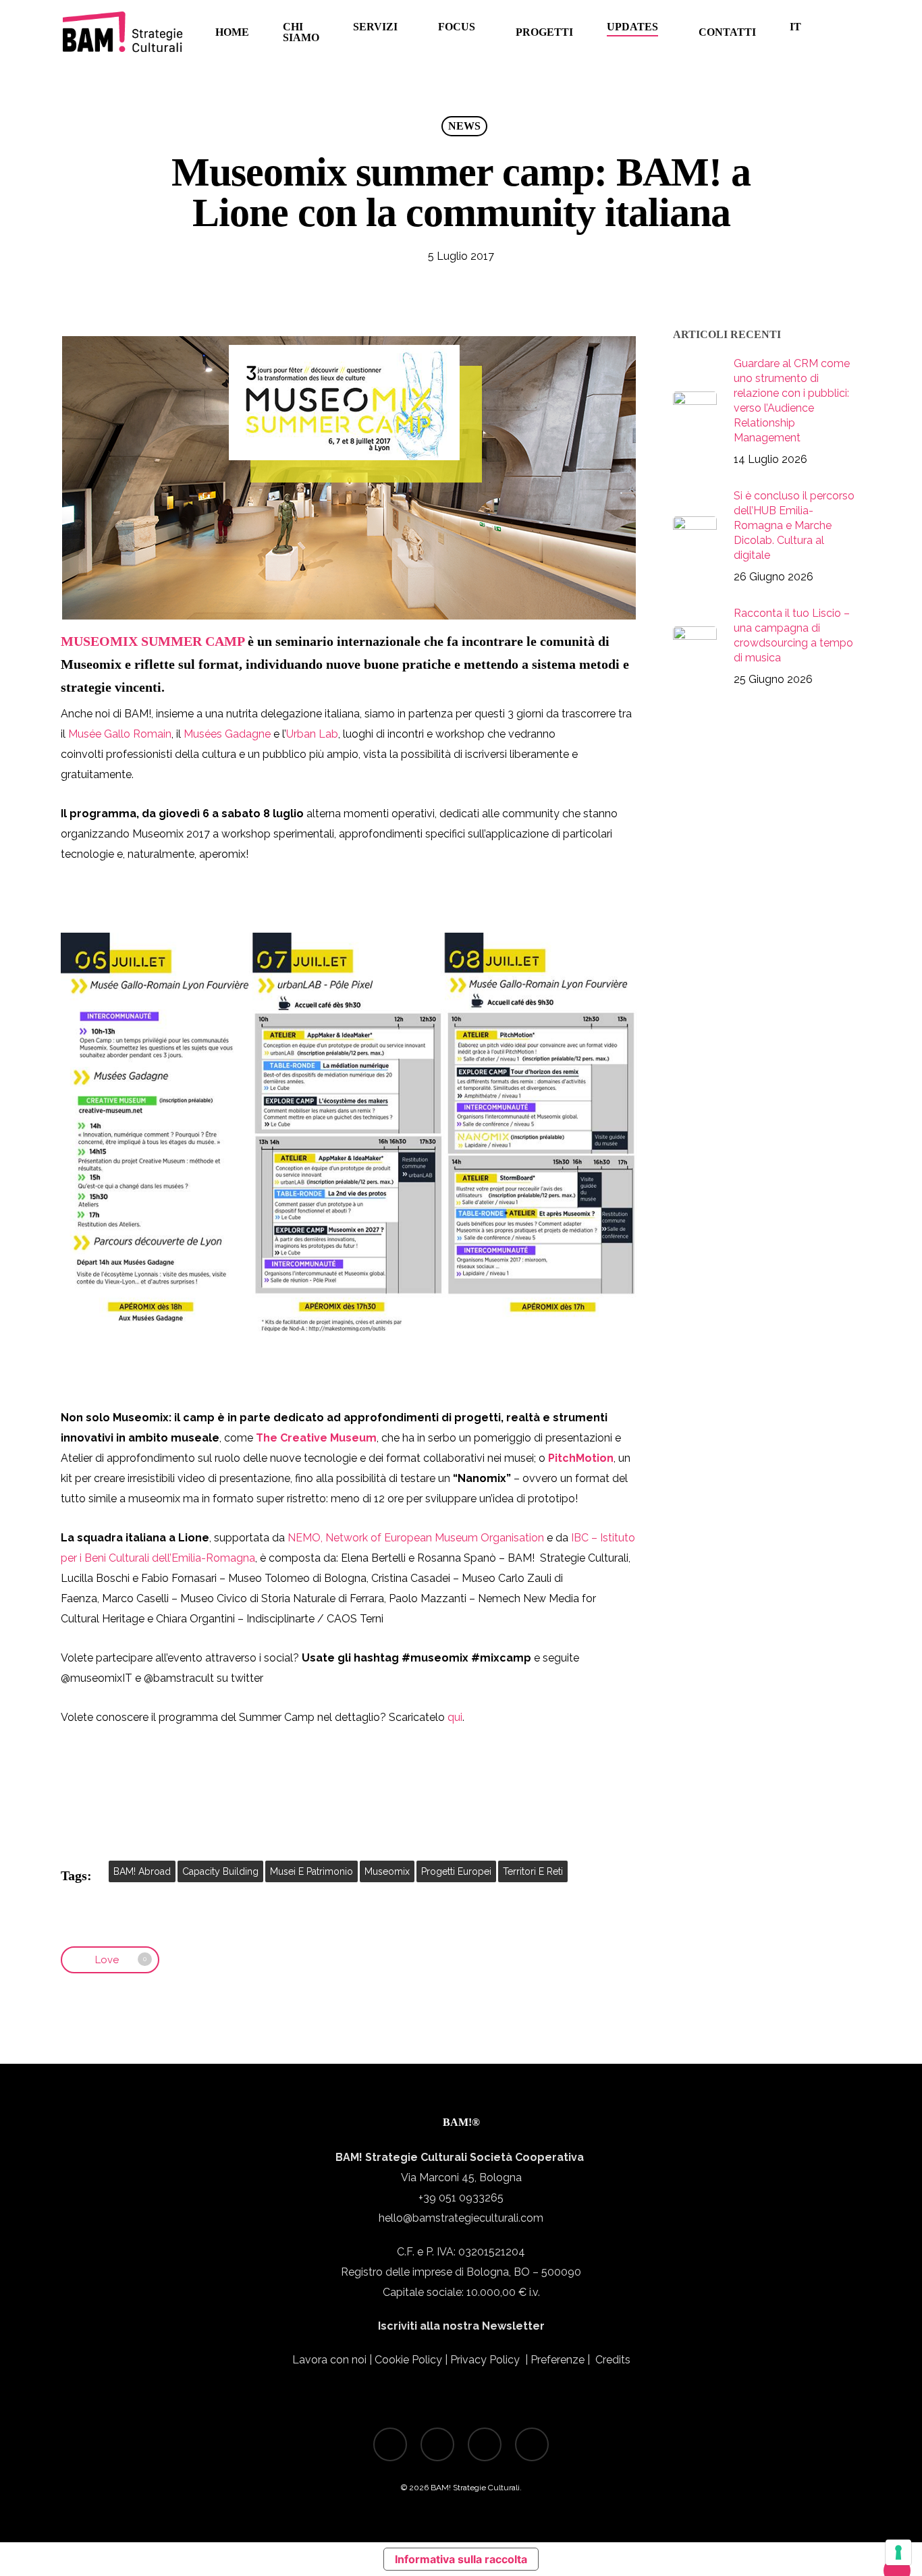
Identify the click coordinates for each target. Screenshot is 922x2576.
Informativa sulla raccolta (461, 2559)
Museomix (387, 1871)
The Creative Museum (316, 1438)
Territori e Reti (533, 1871)
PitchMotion (581, 1458)
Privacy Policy (485, 2360)
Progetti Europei (456, 1871)
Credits (613, 2360)
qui (455, 1717)
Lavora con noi (329, 2360)
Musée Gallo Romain (120, 734)
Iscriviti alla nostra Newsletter (461, 2326)
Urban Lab (312, 734)
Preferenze (559, 2360)
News (464, 126)
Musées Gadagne (227, 734)
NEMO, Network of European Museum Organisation (416, 1538)
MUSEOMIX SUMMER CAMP (153, 641)
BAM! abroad (142, 1871)
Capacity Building (220, 1871)
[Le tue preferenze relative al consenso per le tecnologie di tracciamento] (898, 2552)
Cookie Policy (408, 2360)
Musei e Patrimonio (311, 1871)
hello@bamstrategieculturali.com (461, 2218)
